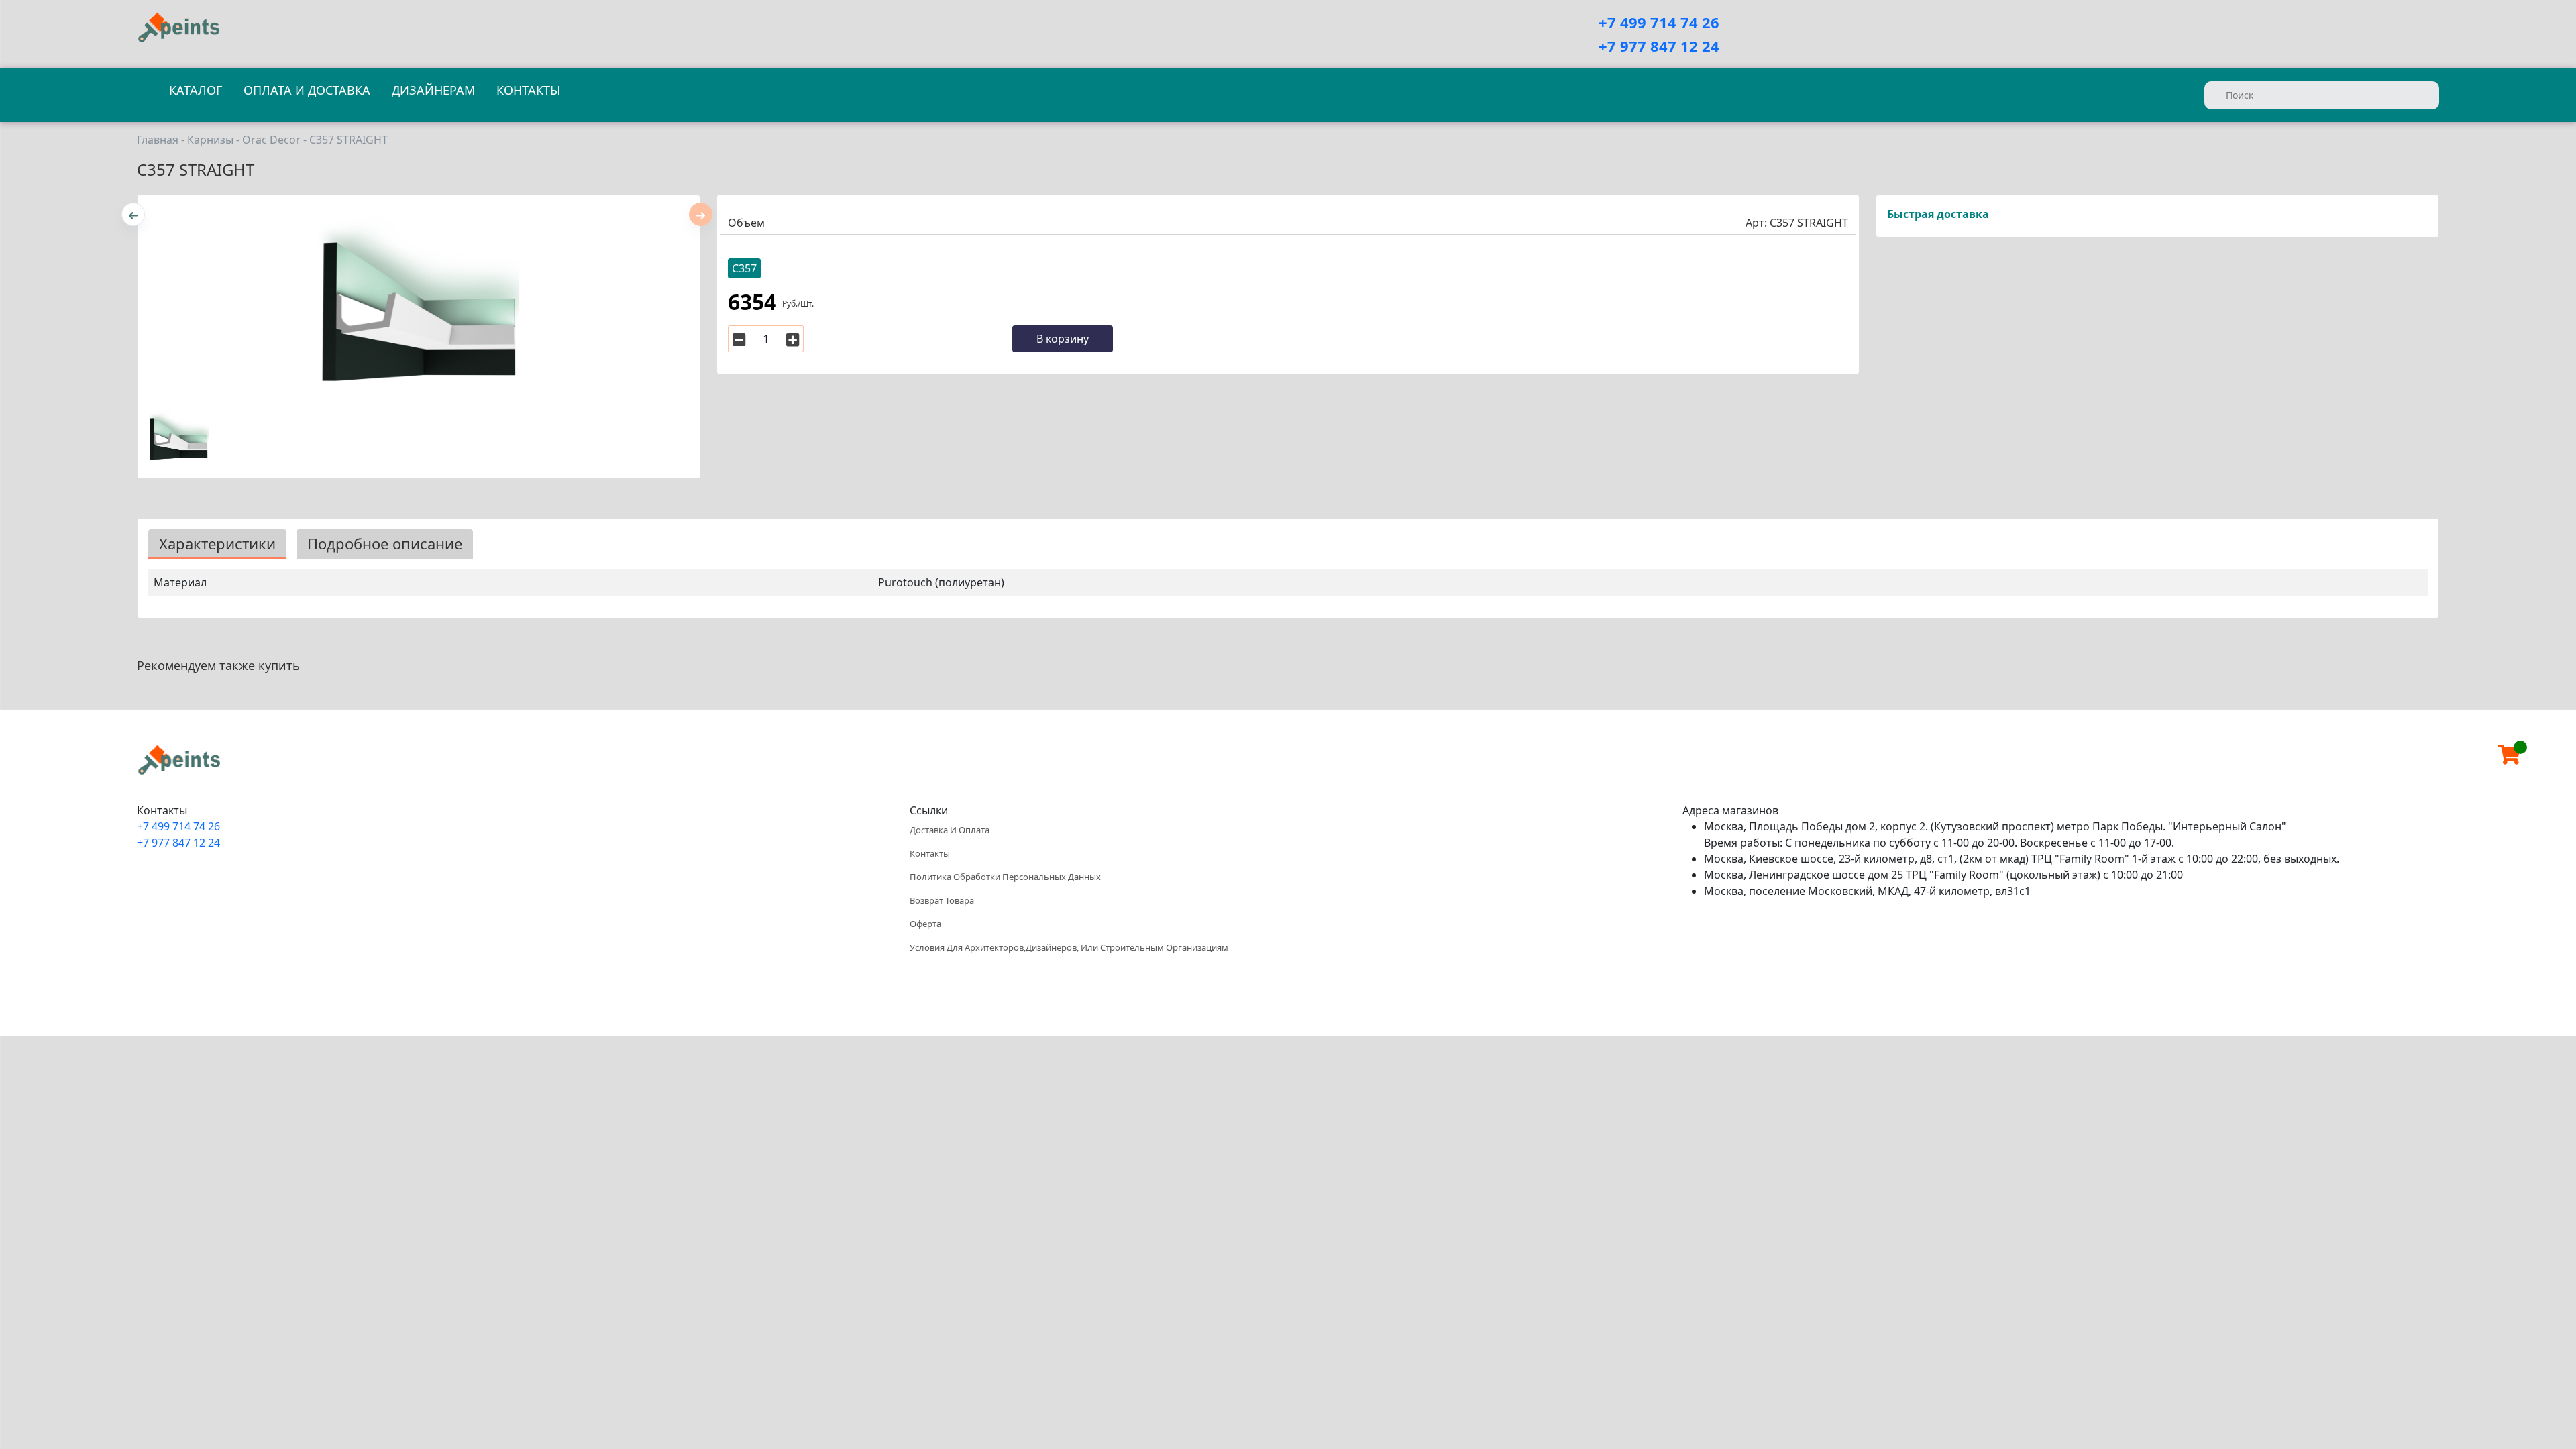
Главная (158, 140)
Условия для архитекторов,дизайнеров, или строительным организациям (1069, 947)
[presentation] (133, 214)
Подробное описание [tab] (385, 543)
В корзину (1063, 339)
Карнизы (210, 140)
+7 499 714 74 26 (1659, 22)
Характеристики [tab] (217, 543)
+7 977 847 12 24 (1659, 46)
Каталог (196, 90)
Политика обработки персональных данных (1005, 877)
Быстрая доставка (1938, 214)
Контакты (528, 90)
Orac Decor (271, 140)
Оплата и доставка (307, 90)
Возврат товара (942, 900)
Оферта (925, 924)
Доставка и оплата (950, 830)
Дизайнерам (433, 90)
